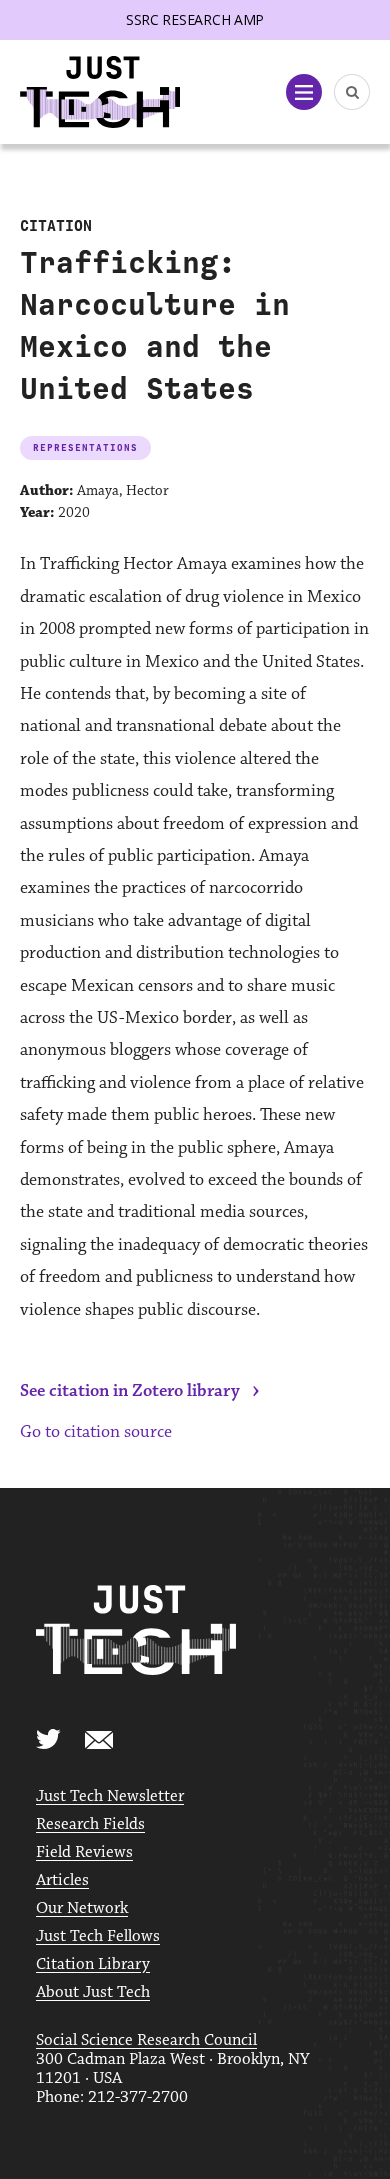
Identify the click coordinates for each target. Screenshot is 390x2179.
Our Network (82, 1908)
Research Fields (90, 1824)
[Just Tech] (100, 92)
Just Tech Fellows (98, 1936)
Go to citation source (96, 1432)
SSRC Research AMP (195, 19)
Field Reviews (84, 1852)
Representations (85, 447)
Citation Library (93, 1964)
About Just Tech (93, 1992)
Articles (62, 1880)
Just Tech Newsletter (110, 1796)
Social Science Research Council (146, 2040)
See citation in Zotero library (130, 1391)
